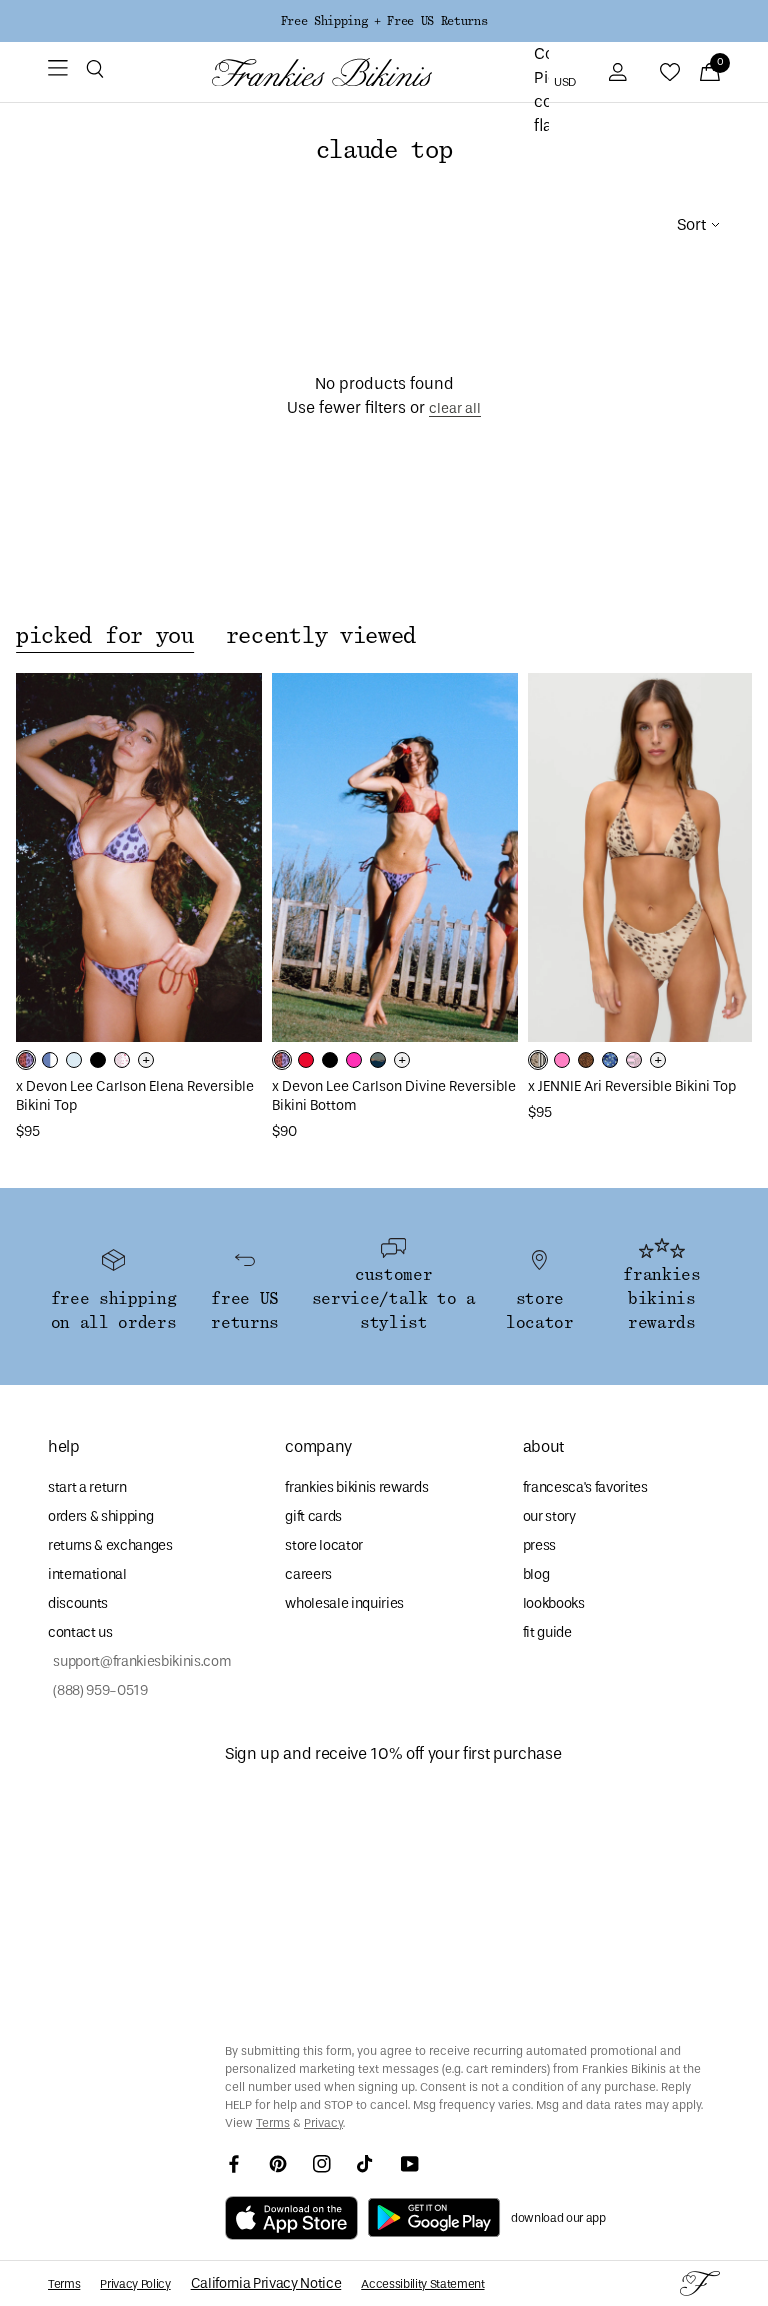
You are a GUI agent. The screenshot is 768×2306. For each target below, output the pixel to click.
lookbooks (554, 1603)
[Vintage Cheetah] (586, 1060)
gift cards (313, 1516)
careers (308, 1574)
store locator (324, 1545)
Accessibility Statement (422, 2284)
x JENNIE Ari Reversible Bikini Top (632, 1086)
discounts (78, 1603)
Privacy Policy (135, 2284)
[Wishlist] (670, 72)
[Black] (98, 1060)
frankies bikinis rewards (356, 1487)
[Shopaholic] (26, 1060)
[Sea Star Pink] (354, 1060)
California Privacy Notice (266, 2283)
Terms (273, 2123)
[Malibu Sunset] (378, 1060)
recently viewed (321, 636)
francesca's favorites (585, 1487)
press (539, 1545)
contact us (80, 1632)
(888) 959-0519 (98, 1690)
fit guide (547, 1632)
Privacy (323, 2123)
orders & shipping (100, 1516)
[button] (95, 72)
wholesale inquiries (344, 1603)
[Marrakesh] (538, 1060)
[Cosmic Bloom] (610, 1060)
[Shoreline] (50, 1060)
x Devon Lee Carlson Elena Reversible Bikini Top (135, 1096)
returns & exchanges (110, 1545)
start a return (87, 1487)
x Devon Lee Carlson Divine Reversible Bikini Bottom (394, 1096)
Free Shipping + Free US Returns (384, 21)
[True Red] (306, 1060)
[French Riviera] (74, 1060)
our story (549, 1516)
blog (536, 1574)
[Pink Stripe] (634, 1060)
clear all (455, 408)
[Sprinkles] (122, 1060)
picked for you (105, 636)
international (87, 1574)
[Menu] (58, 72)
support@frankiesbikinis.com (139, 1661)
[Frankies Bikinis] (322, 72)
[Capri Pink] (562, 1060)
